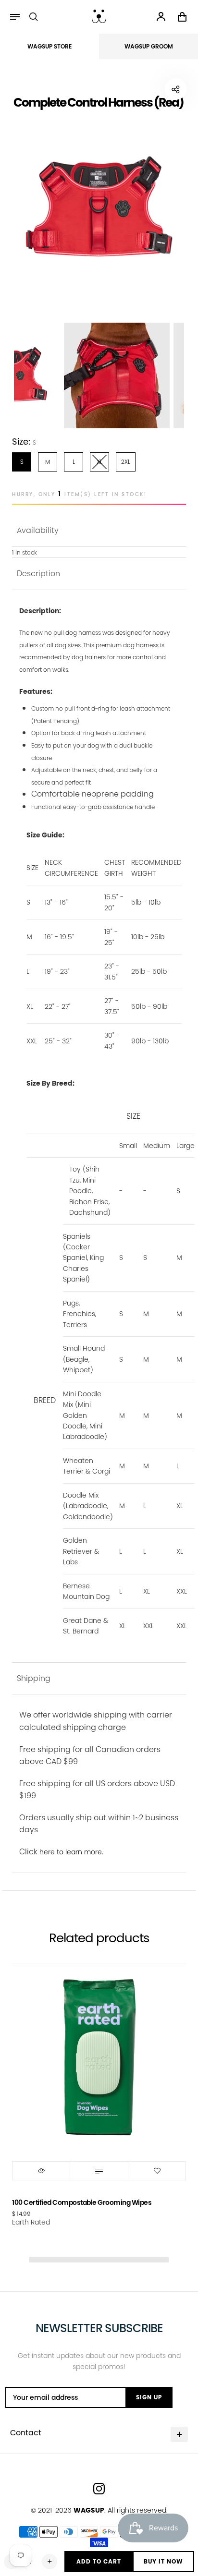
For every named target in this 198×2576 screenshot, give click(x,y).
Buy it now (163, 2561)
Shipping (34, 1678)
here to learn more (71, 1852)
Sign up (149, 2397)
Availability (38, 530)
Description (38, 574)
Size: (24, 441)
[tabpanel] (99, 208)
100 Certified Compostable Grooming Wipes (82, 2202)
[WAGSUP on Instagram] (99, 2489)
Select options (99, 2171)
